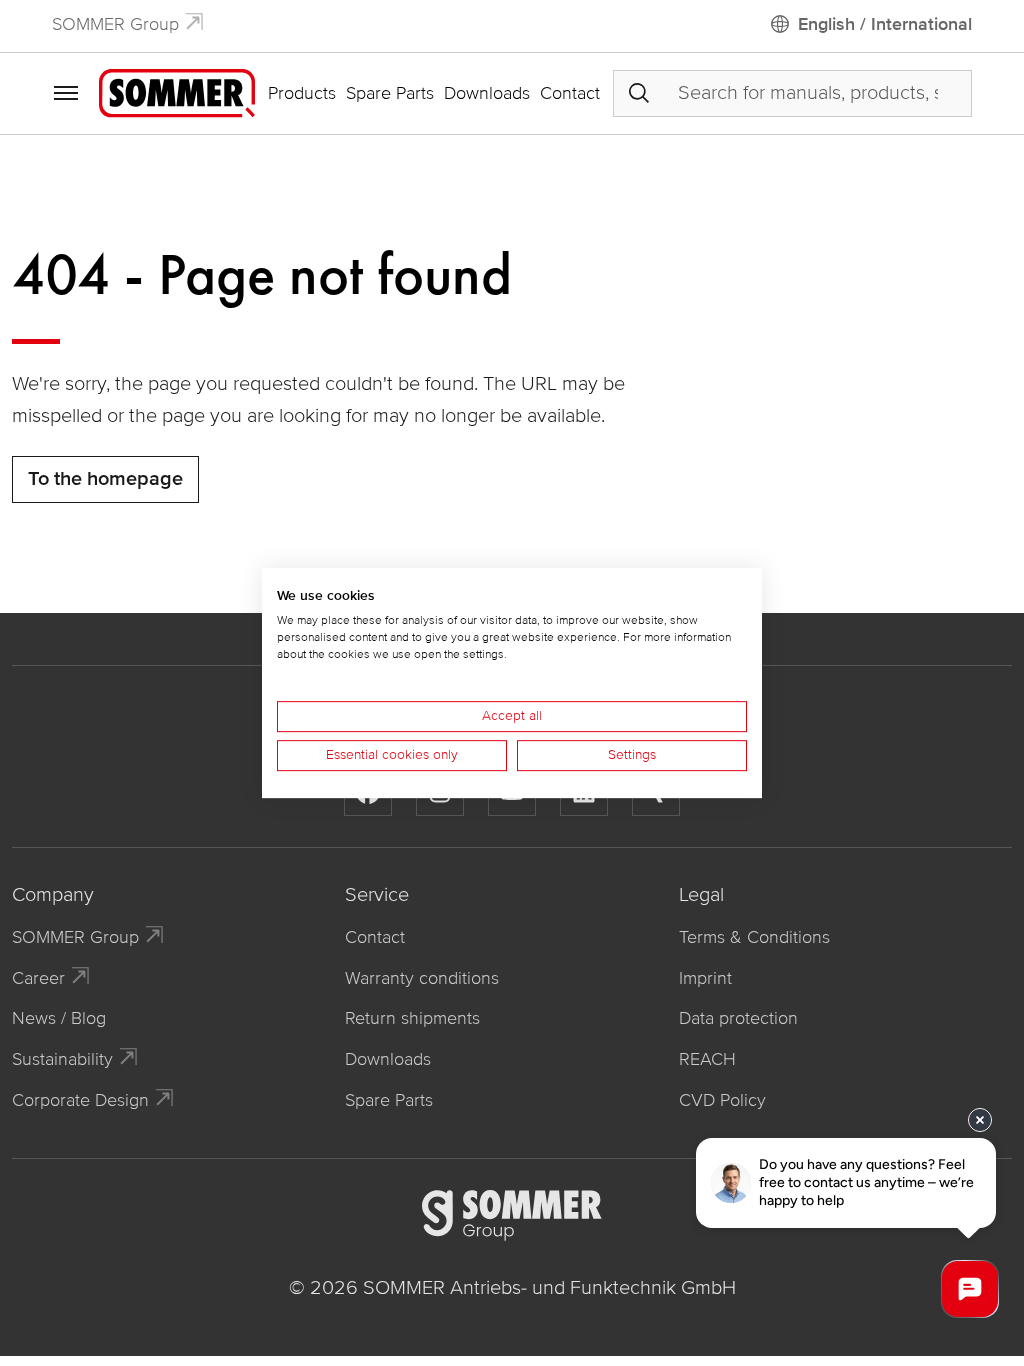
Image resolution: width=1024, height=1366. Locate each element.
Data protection (738, 1018)
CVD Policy (722, 1100)
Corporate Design (80, 1100)
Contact (570, 93)
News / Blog (59, 1018)
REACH (707, 1059)
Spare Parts (390, 93)
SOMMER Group (115, 24)
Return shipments (412, 1018)
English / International (885, 24)
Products (302, 93)
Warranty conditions (422, 978)
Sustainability (62, 1059)
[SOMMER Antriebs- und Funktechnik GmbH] (177, 92)
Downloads (487, 93)
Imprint (705, 978)
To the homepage (105, 479)
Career (38, 978)
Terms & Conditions (754, 937)
